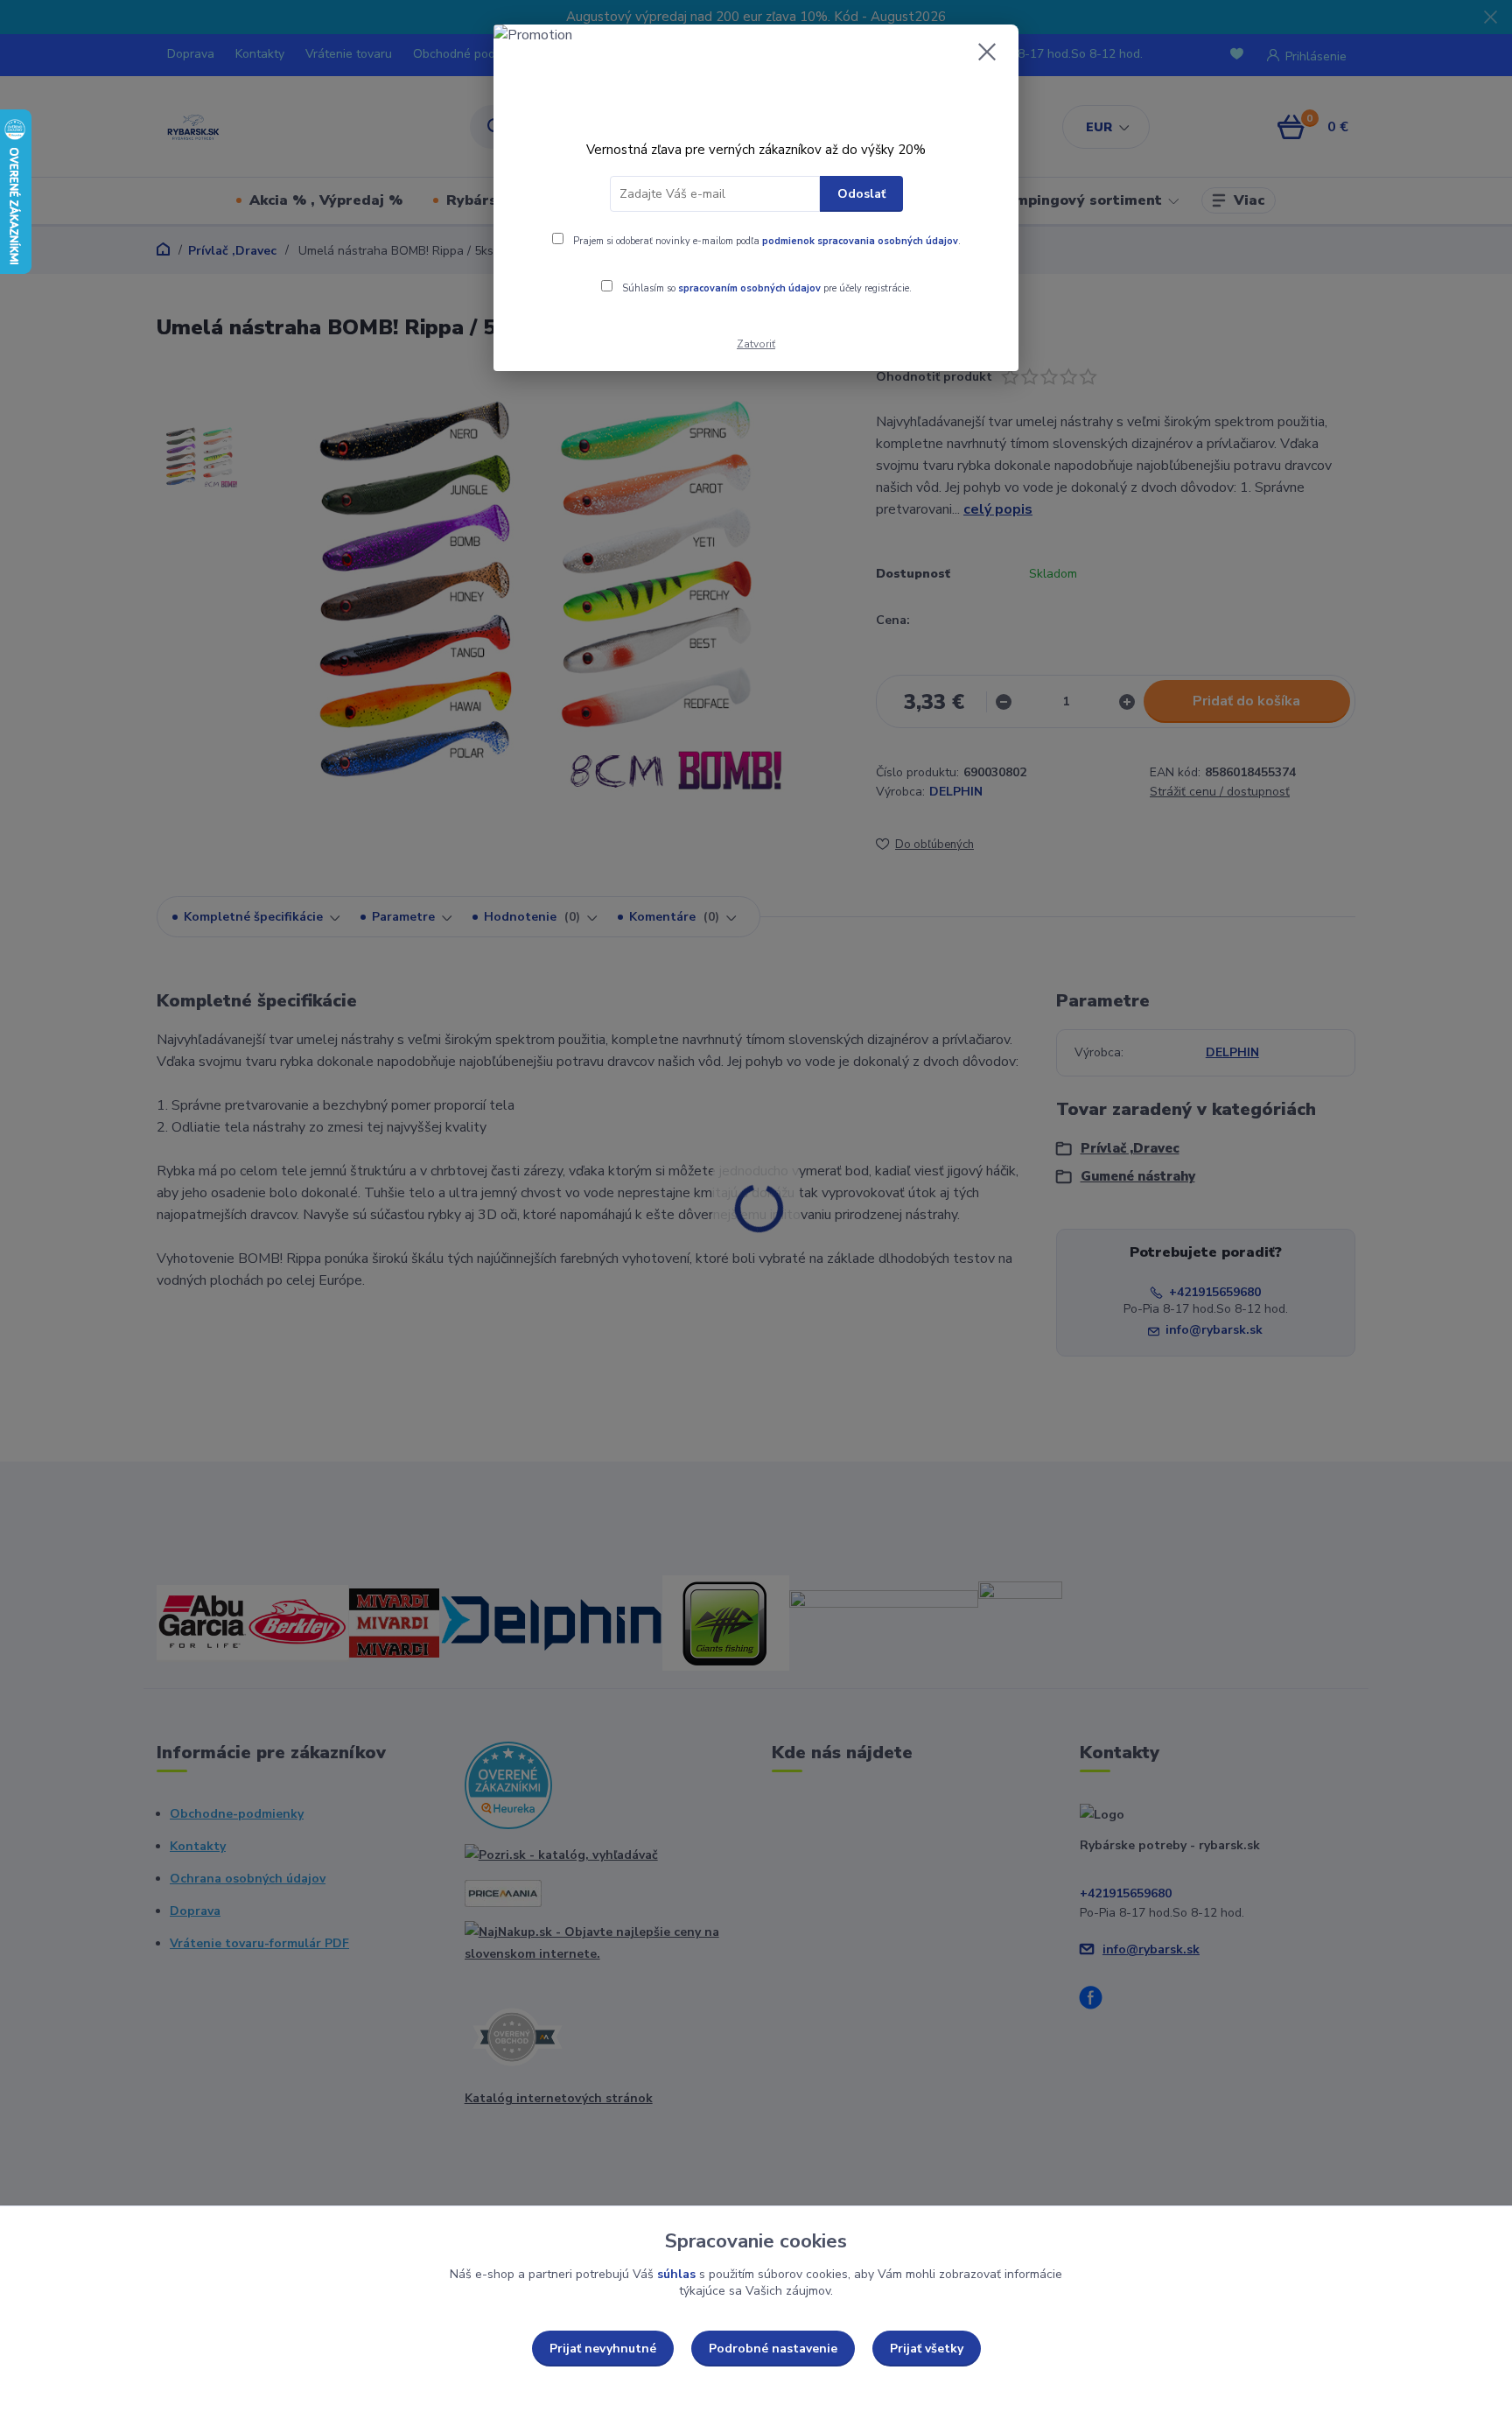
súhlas (676, 2274)
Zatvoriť (756, 344)
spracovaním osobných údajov (749, 288)
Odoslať (861, 194)
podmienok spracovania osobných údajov (860, 241)
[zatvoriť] (987, 52)
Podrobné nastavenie (773, 2349)
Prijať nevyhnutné (603, 2349)
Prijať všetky (927, 2349)
